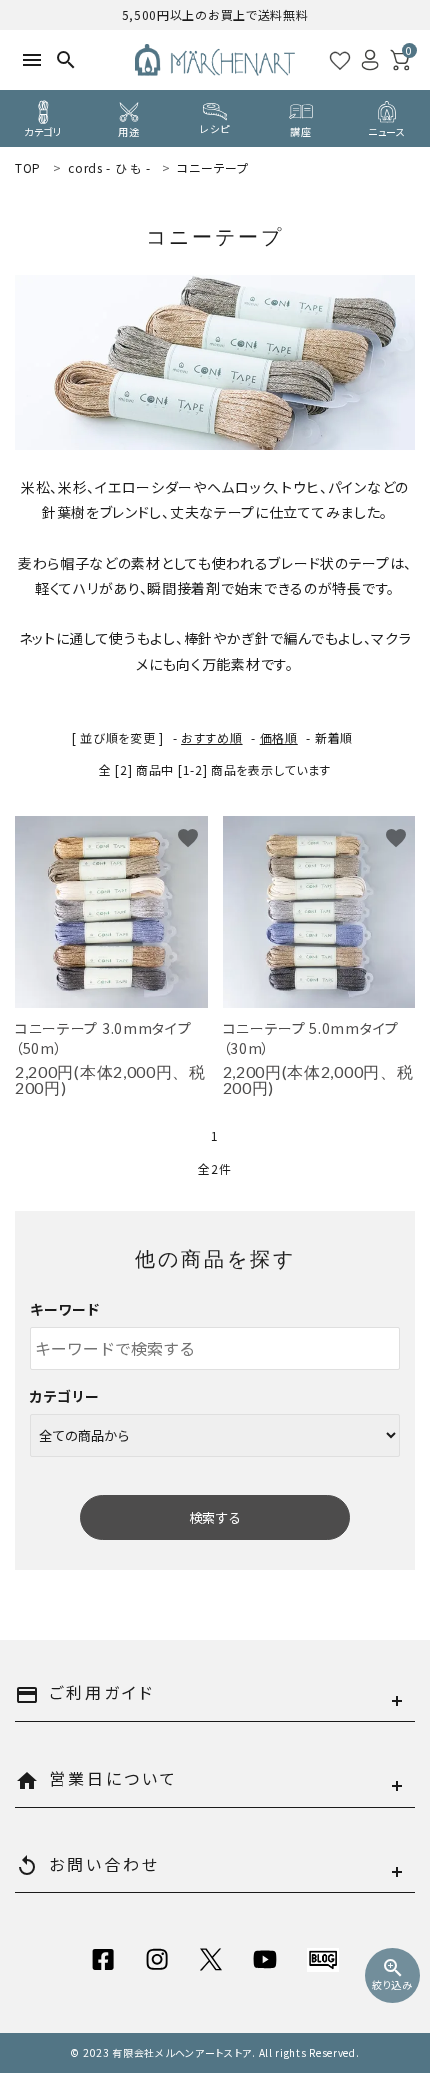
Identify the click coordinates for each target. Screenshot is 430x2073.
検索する (215, 1517)
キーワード (65, 1309)
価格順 (279, 737)
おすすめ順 (212, 737)
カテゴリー (65, 1396)
